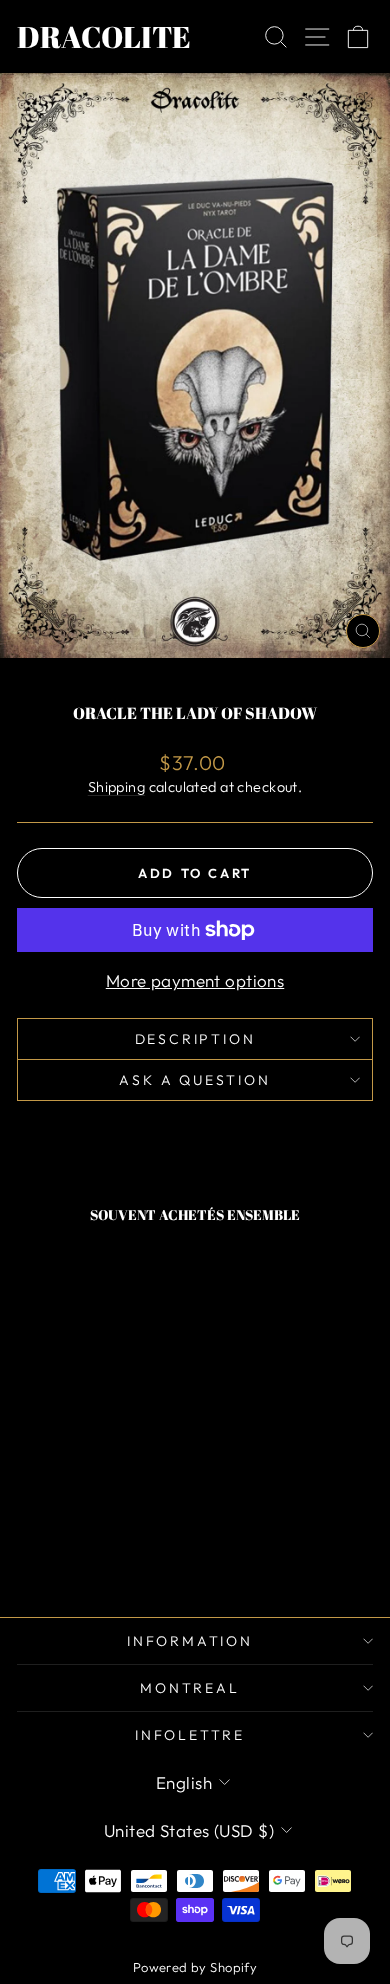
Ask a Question (194, 1080)
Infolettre (190, 1735)
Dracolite (104, 36)
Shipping (116, 787)
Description (195, 1039)
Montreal (189, 1688)
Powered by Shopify (195, 1967)
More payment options (195, 980)
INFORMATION (190, 1641)
